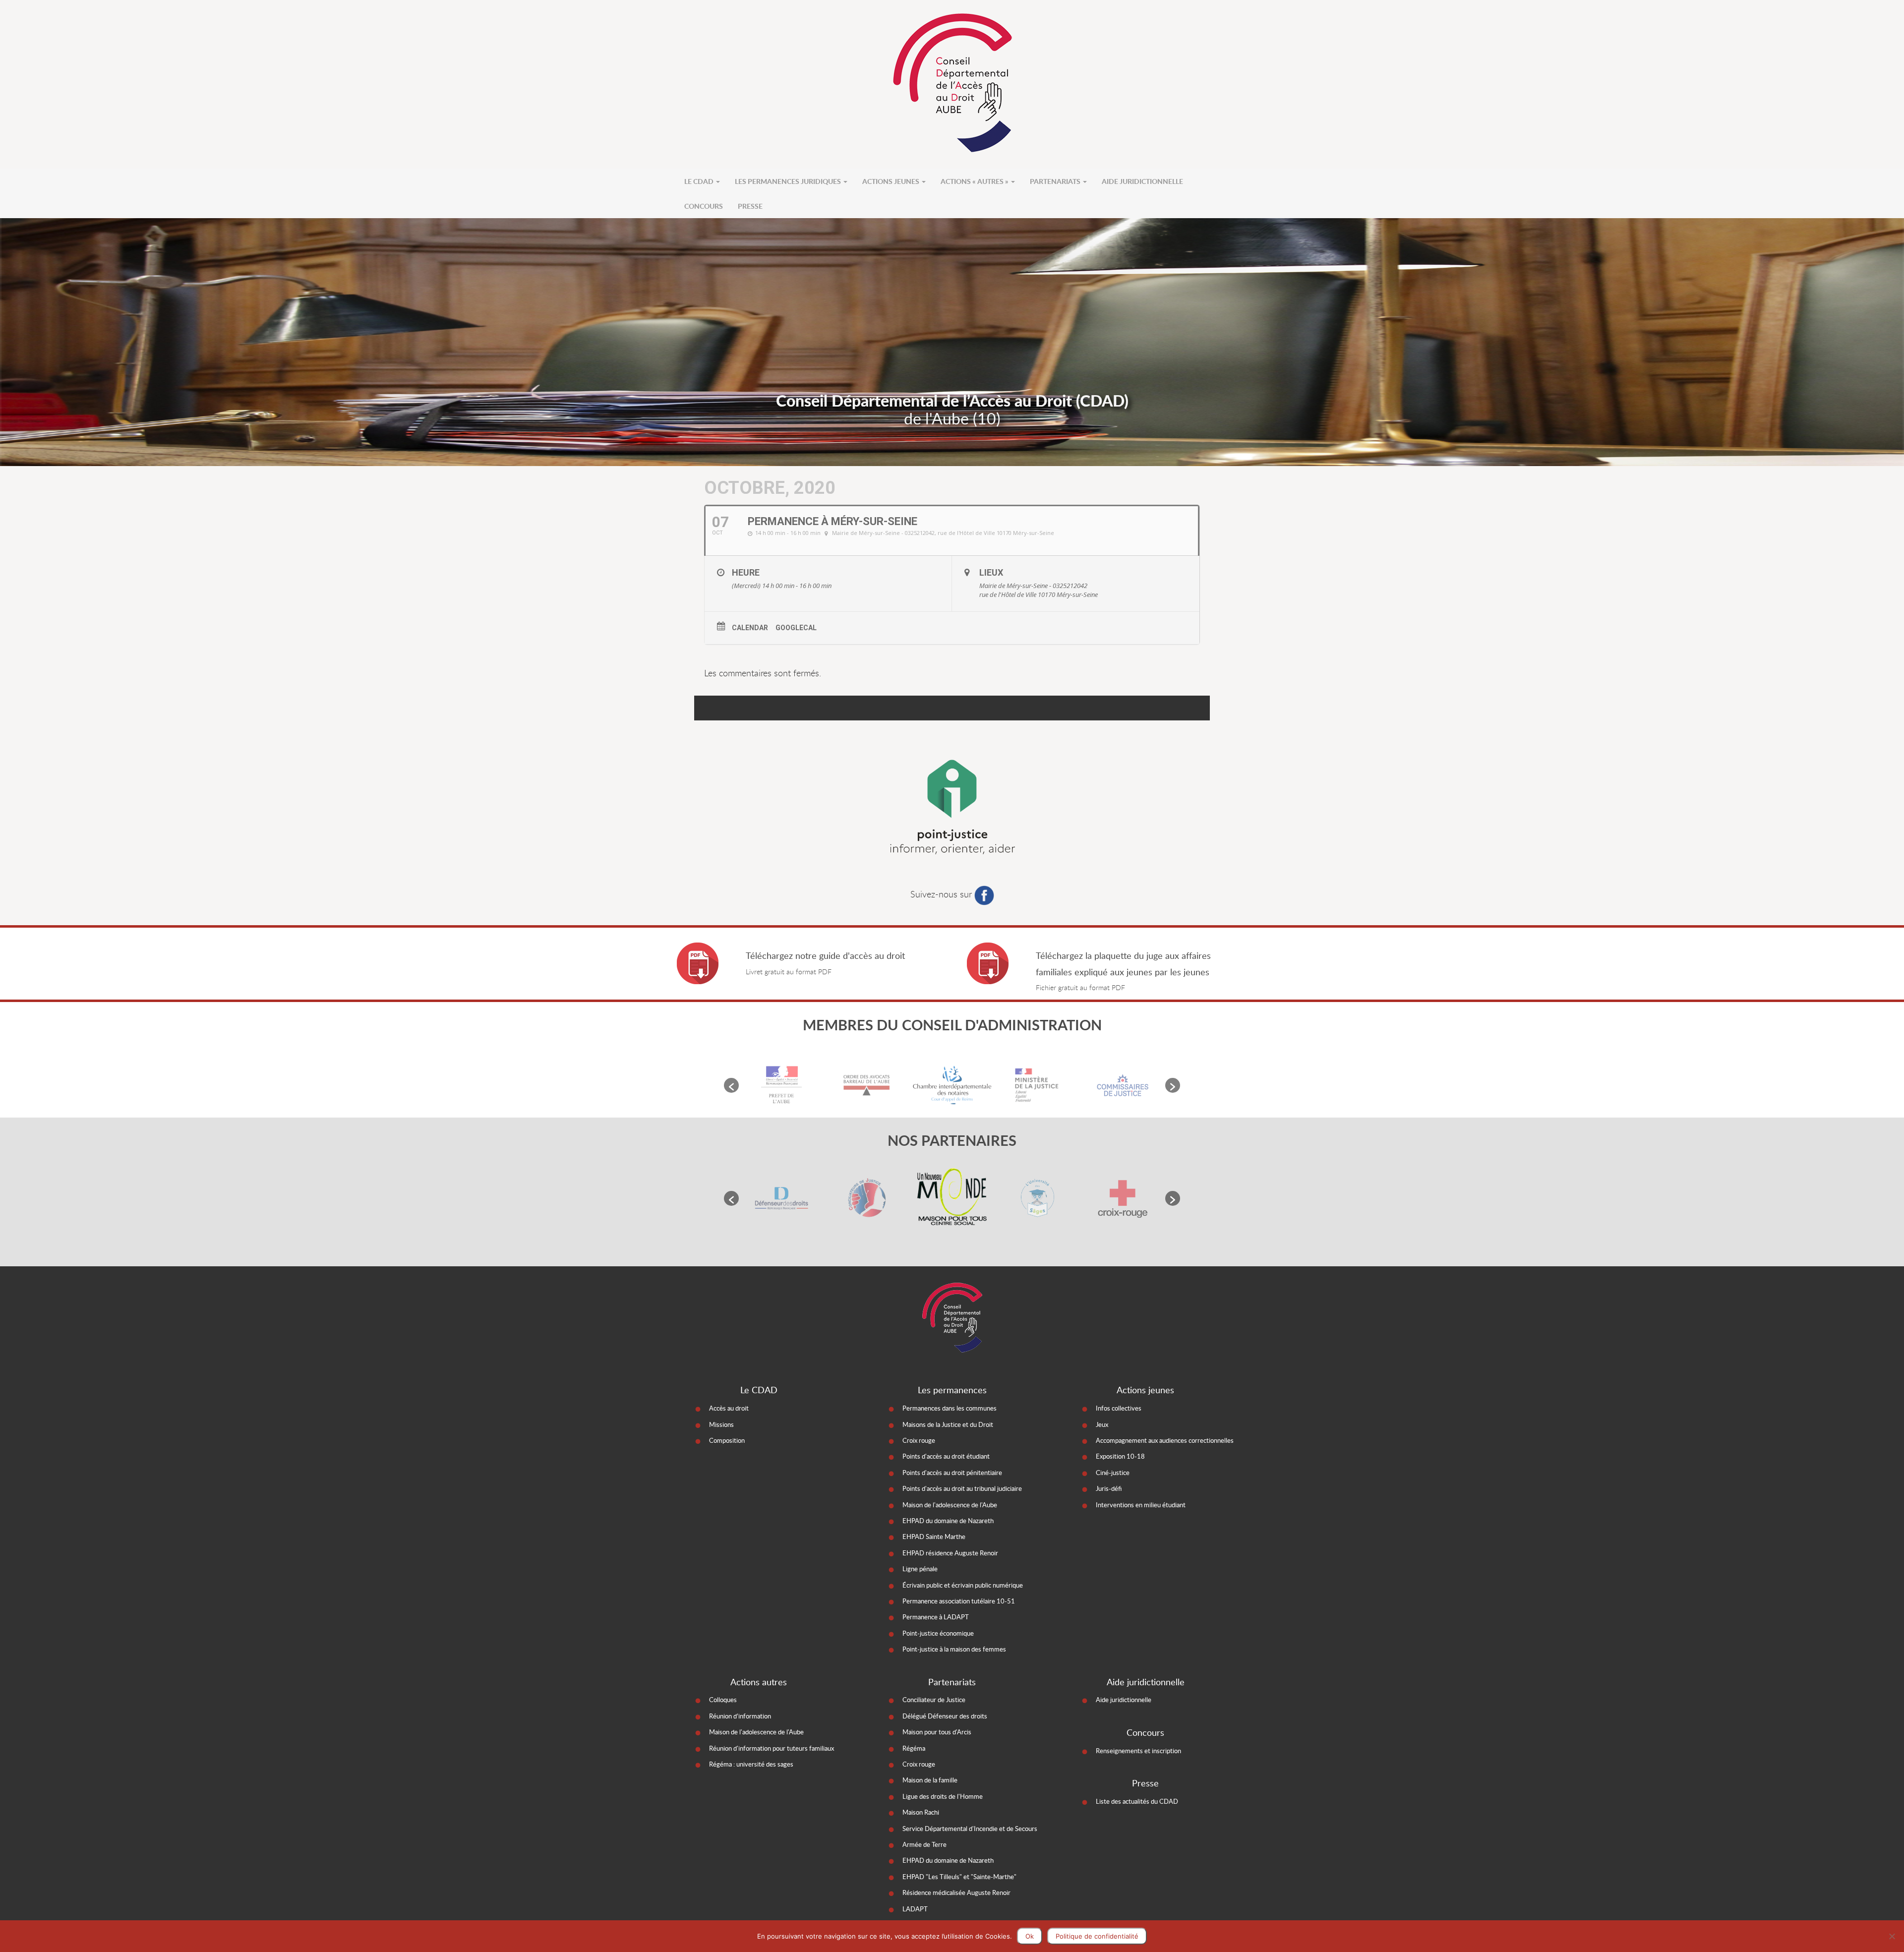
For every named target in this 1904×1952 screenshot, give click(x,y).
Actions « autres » (975, 181)
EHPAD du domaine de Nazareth (948, 1521)
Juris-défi (1109, 1488)
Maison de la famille (930, 1780)
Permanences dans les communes (950, 1408)
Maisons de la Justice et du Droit (948, 1424)
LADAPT (915, 1909)
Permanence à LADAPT (936, 1617)
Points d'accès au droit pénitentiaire (952, 1473)
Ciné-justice (1113, 1473)
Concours (704, 206)
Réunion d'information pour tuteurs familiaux (772, 1748)
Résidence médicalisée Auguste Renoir (956, 1893)
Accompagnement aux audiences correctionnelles (1165, 1440)
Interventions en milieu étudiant (1141, 1505)
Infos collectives (1119, 1408)
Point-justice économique (938, 1633)
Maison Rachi (921, 1812)
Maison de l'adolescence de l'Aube (950, 1505)
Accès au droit (729, 1408)
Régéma (914, 1748)
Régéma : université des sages (751, 1764)
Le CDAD (700, 181)
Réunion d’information (740, 1716)
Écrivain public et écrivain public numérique (963, 1585)
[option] (781, 1085)
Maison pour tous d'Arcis (937, 1732)
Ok (1030, 1936)
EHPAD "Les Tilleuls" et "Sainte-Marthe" (959, 1877)
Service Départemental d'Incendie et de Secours (970, 1829)
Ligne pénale (920, 1569)
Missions (721, 1424)
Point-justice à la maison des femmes (954, 1649)
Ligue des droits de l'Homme (943, 1796)
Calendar (750, 628)
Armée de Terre (924, 1844)
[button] (731, 1085)
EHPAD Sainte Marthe (934, 1537)
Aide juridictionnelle (1142, 181)
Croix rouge (919, 1440)
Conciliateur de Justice (934, 1700)
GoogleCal (796, 628)
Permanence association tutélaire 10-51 (959, 1601)
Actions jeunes (892, 181)
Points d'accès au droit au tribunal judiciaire (962, 1488)
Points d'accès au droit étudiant (946, 1456)
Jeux (1102, 1424)
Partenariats (1056, 181)
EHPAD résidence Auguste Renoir (950, 1553)
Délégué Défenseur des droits (945, 1716)
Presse (750, 206)
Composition (727, 1440)
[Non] (1892, 1936)
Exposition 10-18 (1120, 1456)
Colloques (723, 1700)
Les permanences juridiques (789, 181)
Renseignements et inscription (1138, 1751)
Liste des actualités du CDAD (1137, 1801)
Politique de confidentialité (1097, 1936)
